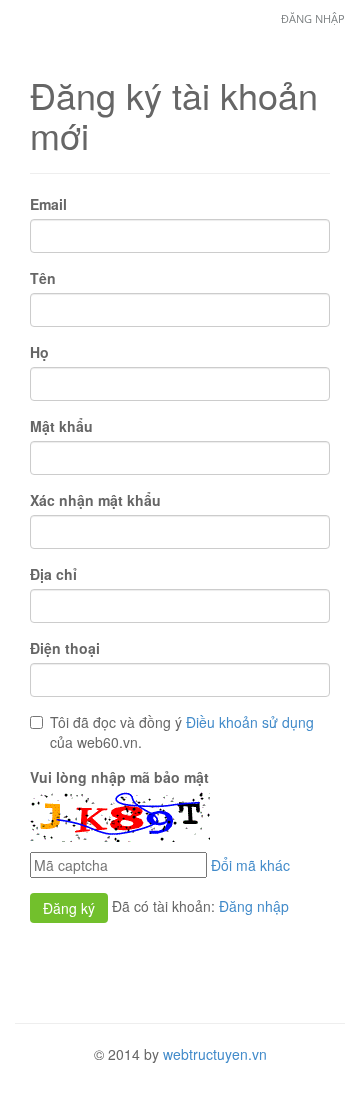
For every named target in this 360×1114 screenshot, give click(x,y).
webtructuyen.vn (215, 1054)
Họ (39, 352)
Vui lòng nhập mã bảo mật (119, 777)
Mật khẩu (61, 426)
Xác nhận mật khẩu (95, 500)
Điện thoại (65, 648)
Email (48, 204)
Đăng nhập (313, 18)
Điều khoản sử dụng (250, 722)
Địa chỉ (53, 574)
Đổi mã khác (250, 865)
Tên (43, 278)
